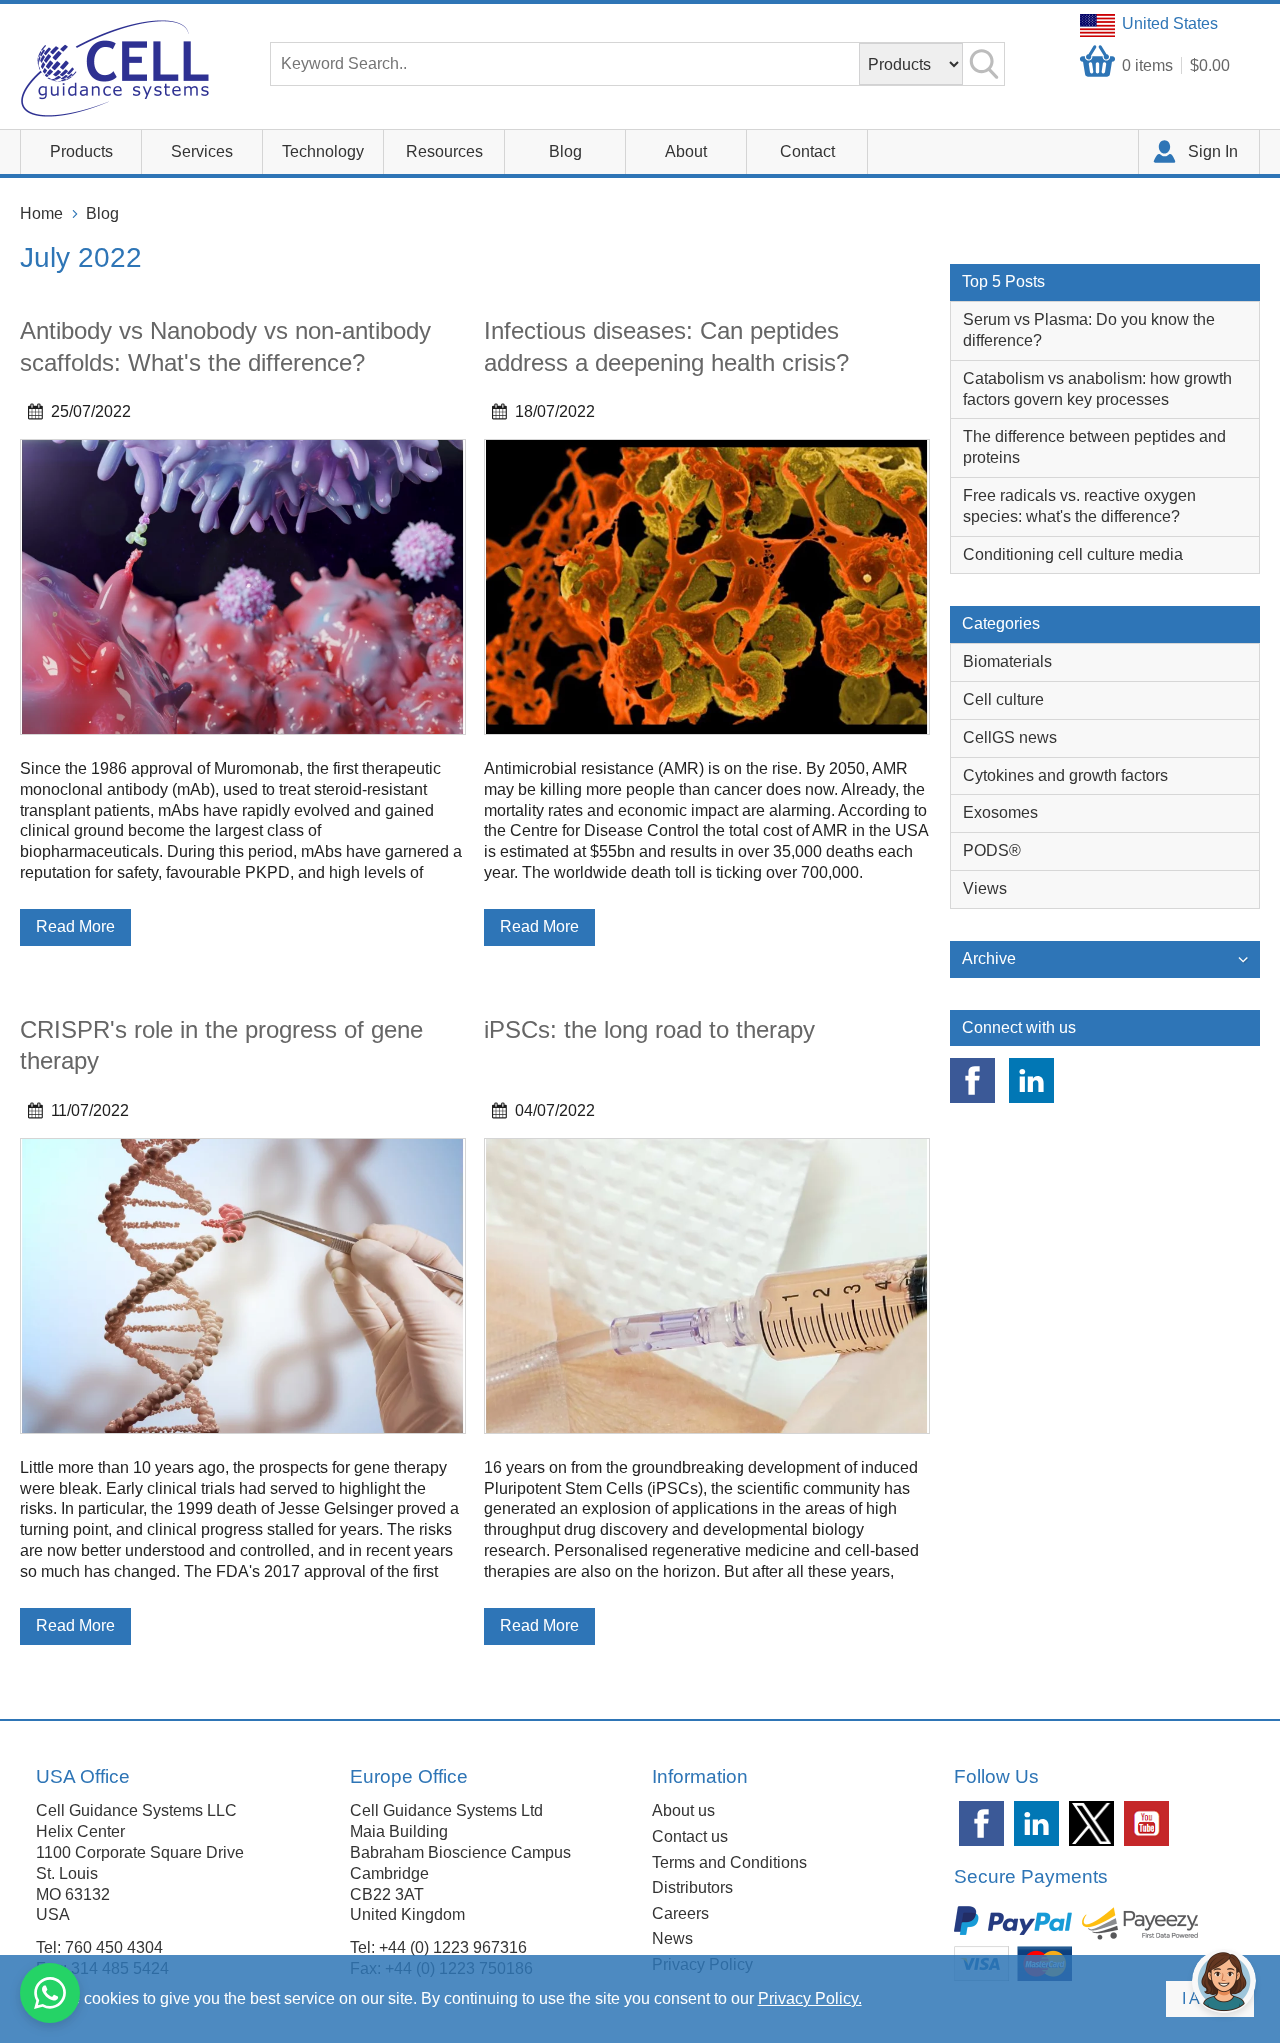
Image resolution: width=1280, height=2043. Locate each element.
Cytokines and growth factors (1065, 775)
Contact (807, 151)
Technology (323, 151)
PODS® (992, 850)
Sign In (1213, 151)
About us (683, 1810)
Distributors (692, 1887)
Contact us (690, 1836)
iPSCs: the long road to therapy (649, 1029)
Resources (444, 151)
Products (81, 151)
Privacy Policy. (810, 1998)
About (686, 151)
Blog (565, 151)
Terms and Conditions (729, 1862)
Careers (680, 1913)
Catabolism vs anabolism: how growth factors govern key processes (1097, 389)
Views (985, 888)
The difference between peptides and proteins (1094, 447)
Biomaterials (1007, 661)
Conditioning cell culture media (1073, 554)
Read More (75, 926)
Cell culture (1003, 699)
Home (41, 213)
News (672, 1938)
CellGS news (1010, 737)
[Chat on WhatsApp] (50, 1993)
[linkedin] (1031, 1080)
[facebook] (972, 1080)
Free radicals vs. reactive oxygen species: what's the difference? (1079, 506)
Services (202, 151)
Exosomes (1000, 812)
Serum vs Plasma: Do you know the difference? (1089, 330)
